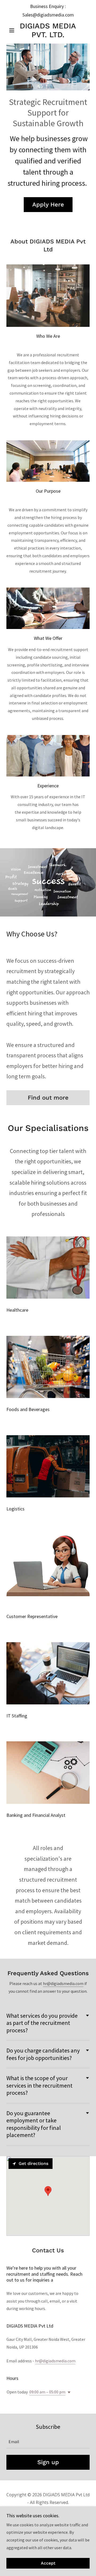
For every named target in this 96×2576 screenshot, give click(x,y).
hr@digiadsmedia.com (63, 1983)
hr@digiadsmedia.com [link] (55, 2361)
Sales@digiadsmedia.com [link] (48, 15)
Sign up (48, 2462)
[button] (13, 30)
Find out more (48, 1098)
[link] (48, 30)
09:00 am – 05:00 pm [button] (47, 2392)
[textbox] (48, 2442)
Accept (48, 2563)
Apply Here (48, 204)
